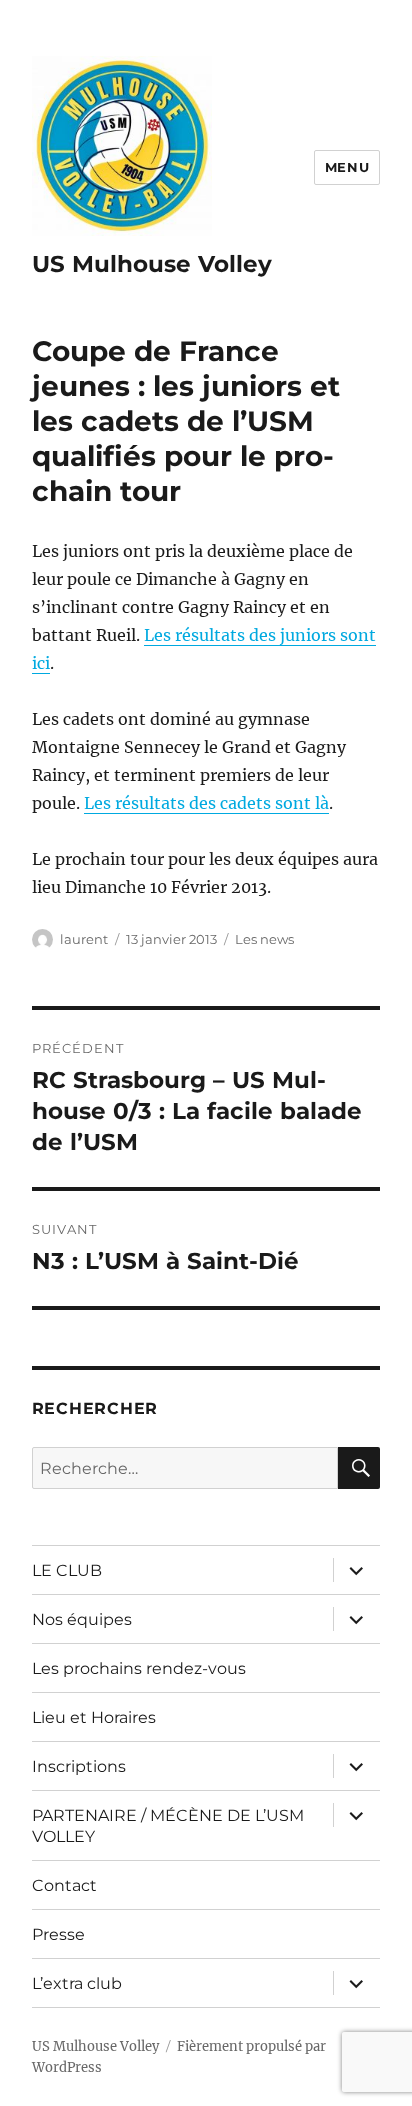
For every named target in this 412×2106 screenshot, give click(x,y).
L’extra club (77, 1983)
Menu (347, 167)
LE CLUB (67, 1570)
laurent (84, 939)
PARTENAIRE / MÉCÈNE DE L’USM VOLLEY (168, 1826)
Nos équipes (82, 1619)
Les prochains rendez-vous (139, 1668)
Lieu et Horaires (94, 1717)
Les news (264, 939)
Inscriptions (79, 1766)
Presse (58, 1934)
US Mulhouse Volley (152, 264)
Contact (64, 1885)
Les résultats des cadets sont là (206, 803)
